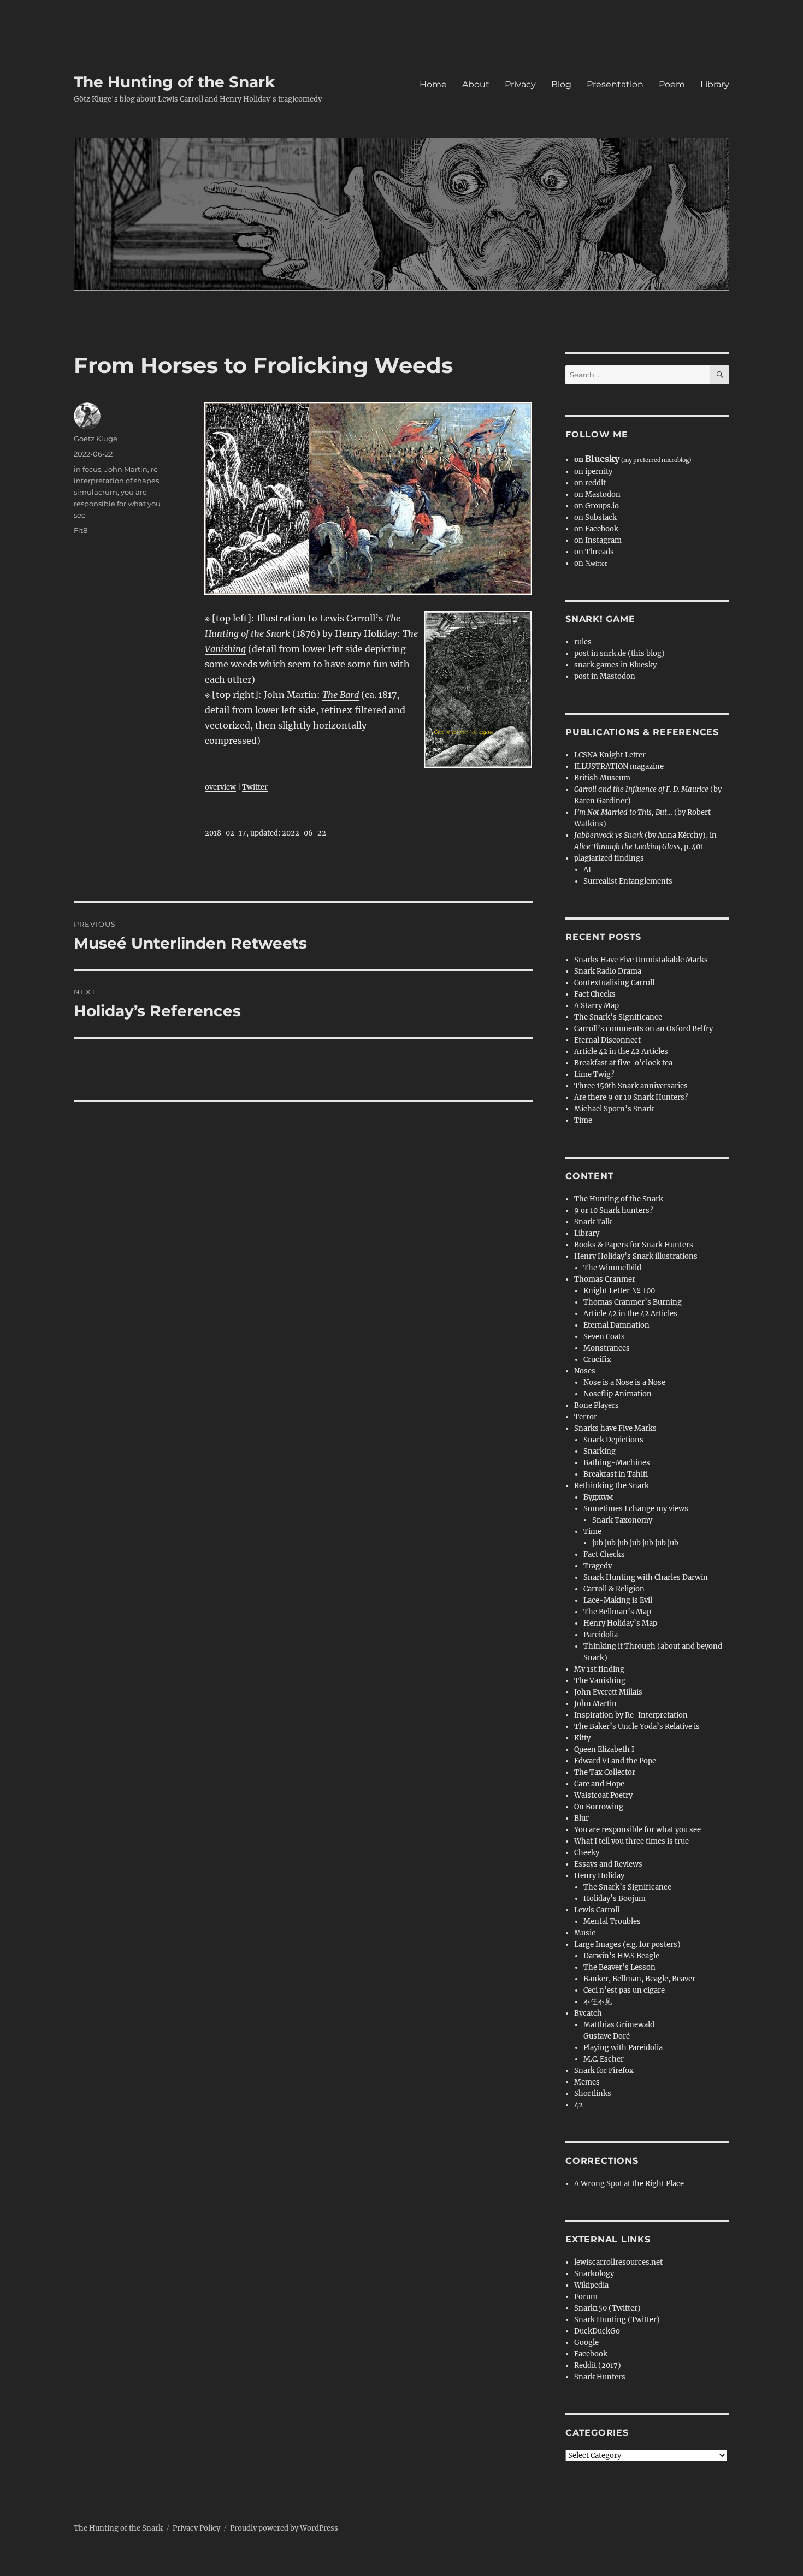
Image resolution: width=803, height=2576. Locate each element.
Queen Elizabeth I (604, 1749)
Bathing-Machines (617, 1463)
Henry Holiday (599, 1876)
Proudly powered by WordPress (284, 2528)
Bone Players (597, 1405)
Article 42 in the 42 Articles (621, 1052)
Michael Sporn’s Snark (614, 1109)
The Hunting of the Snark (174, 82)
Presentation (615, 84)
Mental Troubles (612, 1921)
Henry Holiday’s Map (620, 1623)
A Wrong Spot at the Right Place (629, 2184)
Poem (672, 84)
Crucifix (597, 1360)
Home (433, 84)
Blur (581, 1818)
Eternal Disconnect (607, 1040)
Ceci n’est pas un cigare (624, 1990)
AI (587, 870)
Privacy (520, 84)
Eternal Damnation (616, 1325)
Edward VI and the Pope (615, 1761)
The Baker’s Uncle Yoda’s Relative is (637, 1727)
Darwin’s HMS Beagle (621, 1956)
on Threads (594, 552)
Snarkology (594, 2274)
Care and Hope (599, 1784)
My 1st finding (599, 1669)
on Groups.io (597, 506)
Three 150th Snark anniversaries (631, 1086)
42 (578, 2105)
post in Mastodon (605, 676)
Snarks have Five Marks (615, 1428)
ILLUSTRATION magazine (619, 766)
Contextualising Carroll (614, 983)
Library (715, 84)
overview (220, 787)
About (476, 84)
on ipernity (593, 472)
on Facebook (596, 529)
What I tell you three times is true (631, 1841)
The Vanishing (600, 1681)
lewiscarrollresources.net (618, 2262)
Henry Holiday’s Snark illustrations (636, 1256)
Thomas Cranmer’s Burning (633, 1302)
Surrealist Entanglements (628, 881)
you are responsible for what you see (117, 504)
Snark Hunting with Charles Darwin (646, 1577)
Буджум (598, 1497)
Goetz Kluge (96, 439)
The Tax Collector (605, 1772)
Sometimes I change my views (636, 1509)
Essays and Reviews (608, 1864)
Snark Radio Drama (608, 971)
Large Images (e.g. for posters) (627, 1944)
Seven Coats (604, 1337)
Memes (587, 2082)
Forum (586, 2297)
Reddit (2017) (598, 2365)
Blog (561, 84)
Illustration (281, 618)
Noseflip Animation (618, 1394)
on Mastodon (597, 495)
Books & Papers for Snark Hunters (634, 1245)
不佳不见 (598, 2002)
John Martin (126, 469)
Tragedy (598, 1566)
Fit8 (81, 530)
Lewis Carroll (597, 1910)
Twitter (255, 787)
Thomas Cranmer (605, 1279)
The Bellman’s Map (617, 1612)
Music (585, 1933)
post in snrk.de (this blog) (619, 653)
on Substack (595, 517)
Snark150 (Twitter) (607, 2308)
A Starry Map (597, 1006)
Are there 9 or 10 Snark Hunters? (631, 1097)
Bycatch (588, 2013)
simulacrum (96, 492)
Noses (585, 1371)
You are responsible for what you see (637, 1830)
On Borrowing (599, 1807)
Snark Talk (593, 1222)
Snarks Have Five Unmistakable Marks (641, 960)
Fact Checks (595, 994)
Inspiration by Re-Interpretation (631, 1715)
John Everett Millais (608, 1692)
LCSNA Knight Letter (610, 755)
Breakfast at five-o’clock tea (623, 1063)
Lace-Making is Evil (618, 1600)
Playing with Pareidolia (623, 2048)
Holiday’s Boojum (615, 1899)
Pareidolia (601, 1635)
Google (586, 2343)
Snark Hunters (600, 2377)
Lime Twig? (594, 1074)
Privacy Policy (196, 2528)
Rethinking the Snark (612, 1486)
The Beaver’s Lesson (619, 1967)
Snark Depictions (613, 1440)
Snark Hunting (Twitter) (617, 2320)
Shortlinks (593, 2094)
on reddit (590, 483)
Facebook (591, 2354)
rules (583, 642)
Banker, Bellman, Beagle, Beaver (639, 1979)
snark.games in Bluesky (615, 665)
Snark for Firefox (604, 2071)
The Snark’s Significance (618, 1017)
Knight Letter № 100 (619, 1291)
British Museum (602, 778)
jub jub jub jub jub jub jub (635, 1543)
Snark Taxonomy (622, 1520)
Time (583, 1120)
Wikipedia (591, 2285)
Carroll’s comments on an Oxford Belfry (643, 1029)
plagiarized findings (609, 858)
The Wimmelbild (612, 1268)
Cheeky (587, 1853)
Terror (586, 1417)
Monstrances (607, 1348)
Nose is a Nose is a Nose (624, 1382)
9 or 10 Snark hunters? (613, 1210)
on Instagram (598, 540)
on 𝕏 (591, 563)
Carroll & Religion (614, 1589)
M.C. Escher (604, 2059)
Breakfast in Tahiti (616, 1474)
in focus (87, 469)
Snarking (600, 1451)
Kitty (582, 1738)
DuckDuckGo (597, 2331)
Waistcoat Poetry (603, 1795)
